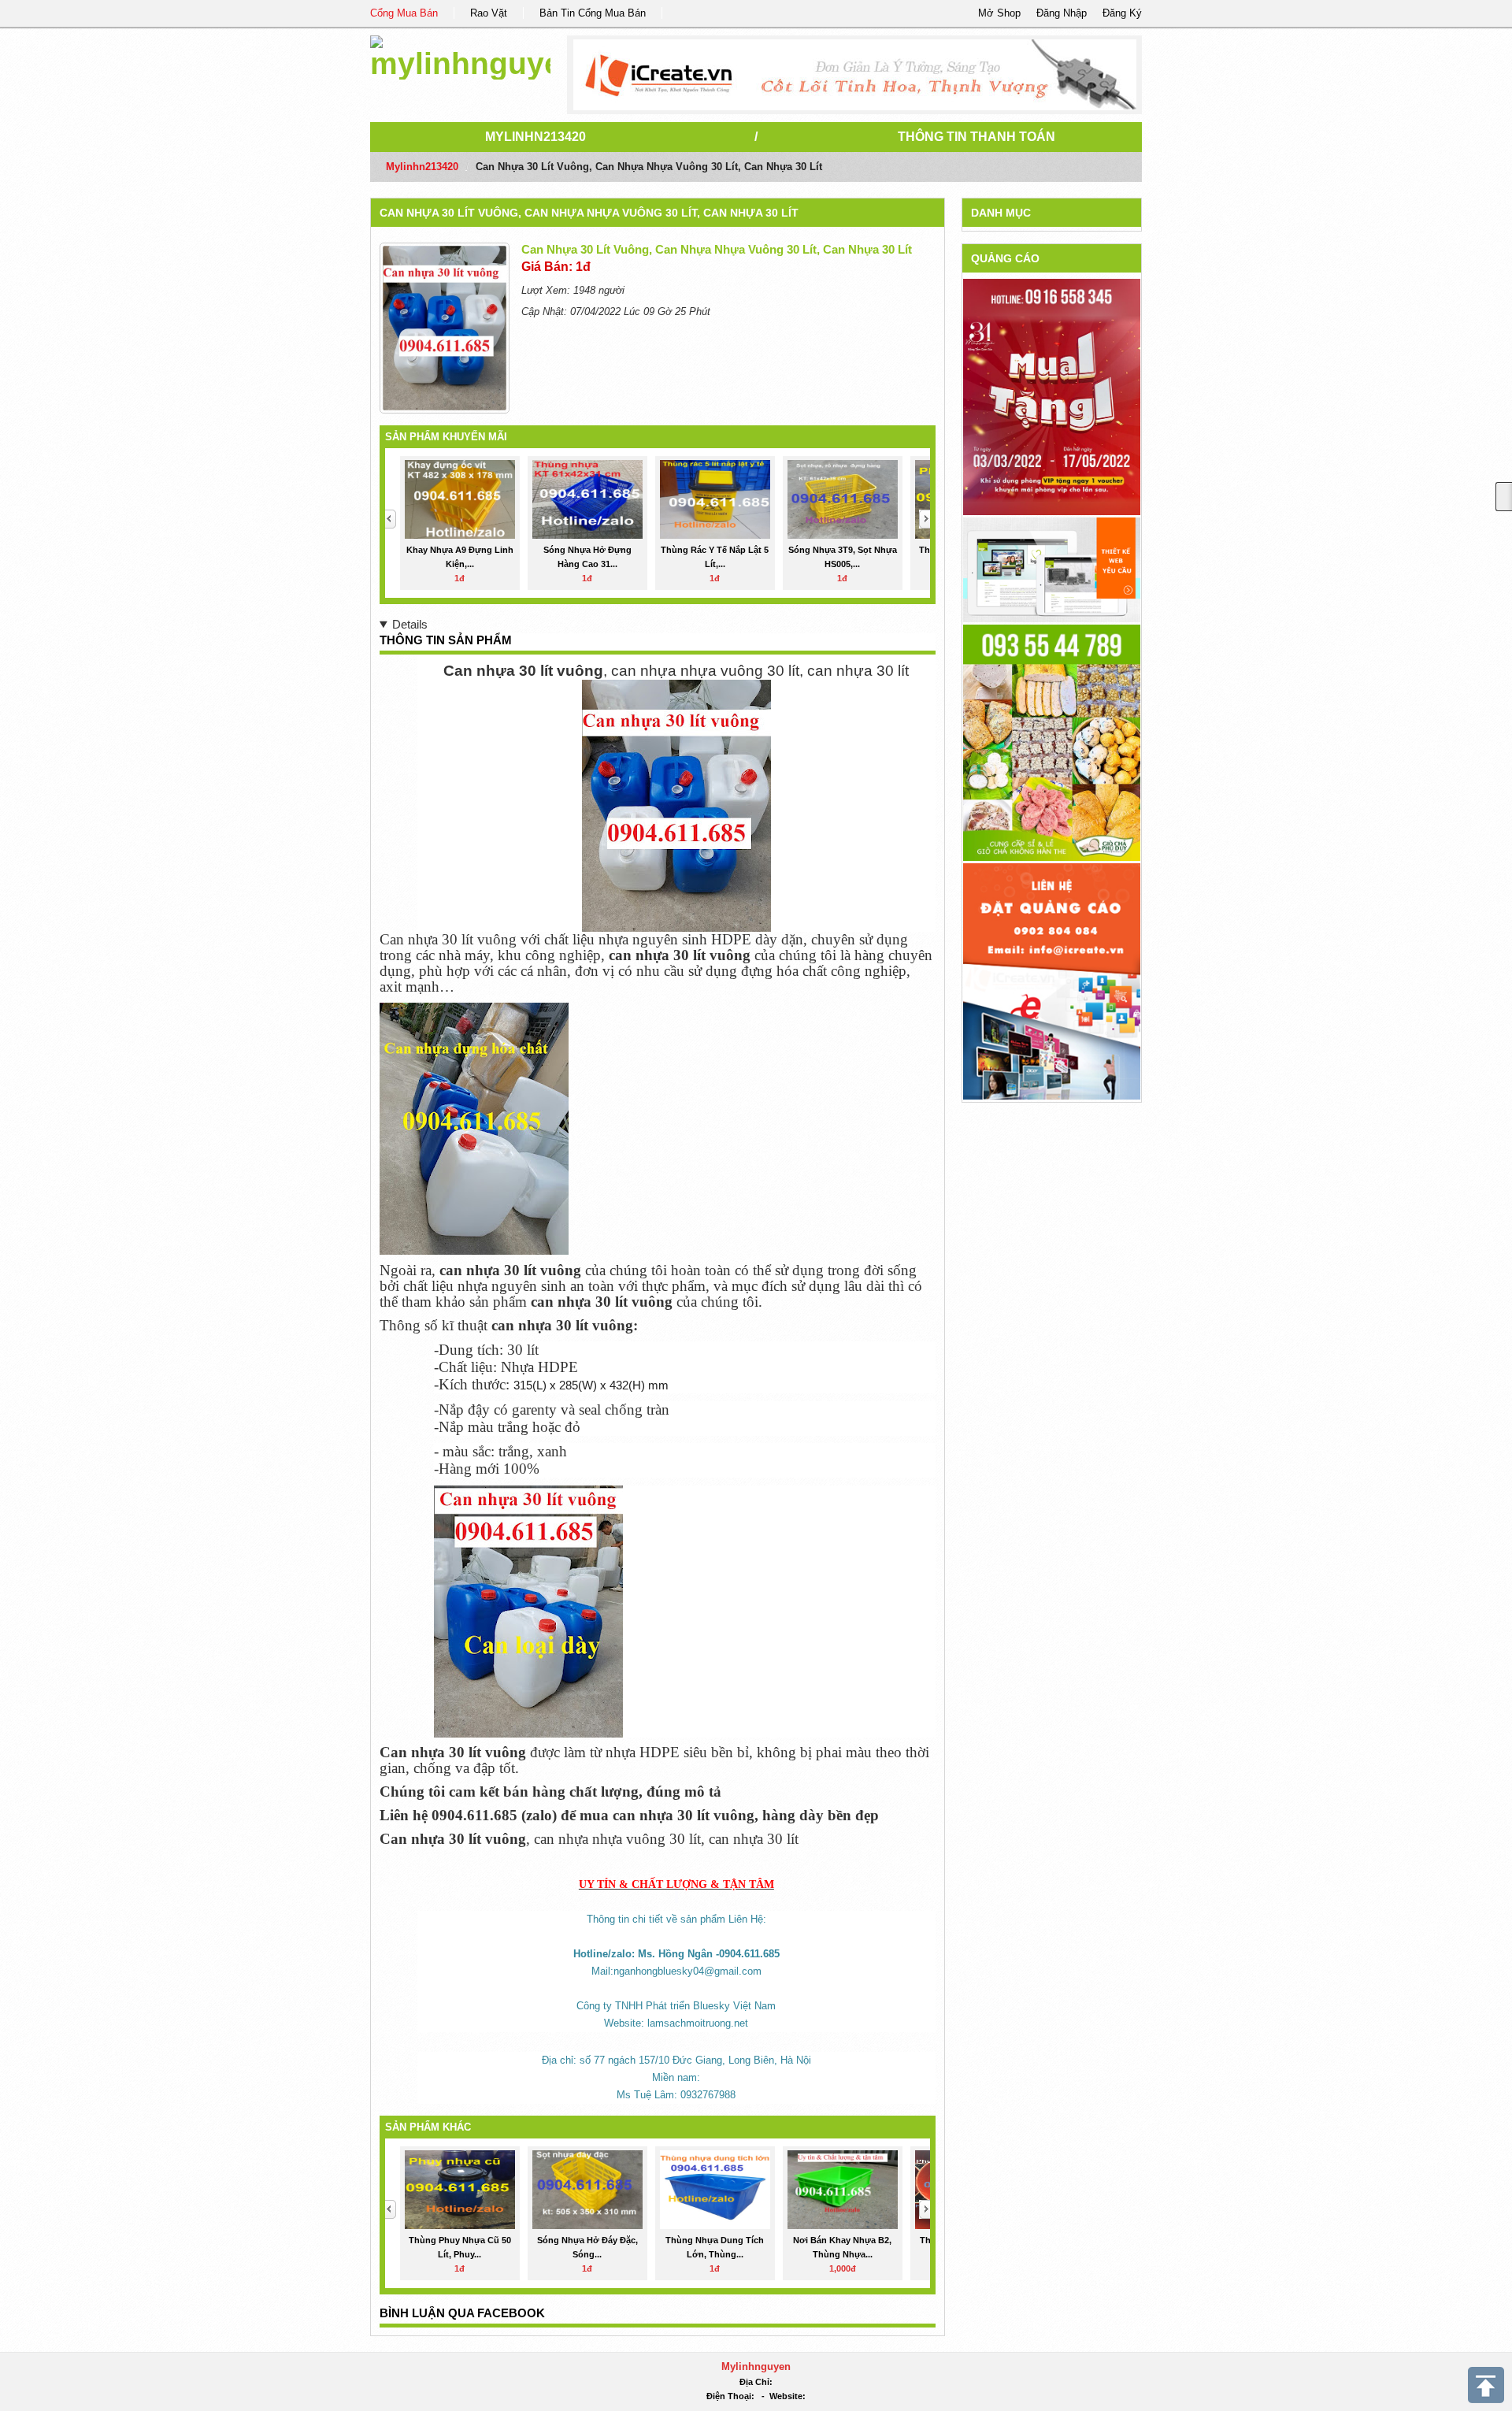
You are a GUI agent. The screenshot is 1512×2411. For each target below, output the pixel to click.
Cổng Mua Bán (404, 13)
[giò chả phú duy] (1052, 742)
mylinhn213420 (535, 137)
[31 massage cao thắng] (1052, 397)
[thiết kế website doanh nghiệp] (1052, 569)
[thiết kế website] (855, 75)
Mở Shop (999, 13)
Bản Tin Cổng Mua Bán (593, 13)
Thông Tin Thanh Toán (976, 137)
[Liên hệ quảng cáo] (1052, 980)
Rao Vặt (489, 13)
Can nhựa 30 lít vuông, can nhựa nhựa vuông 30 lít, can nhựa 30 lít (589, 213)
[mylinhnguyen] (460, 55)
